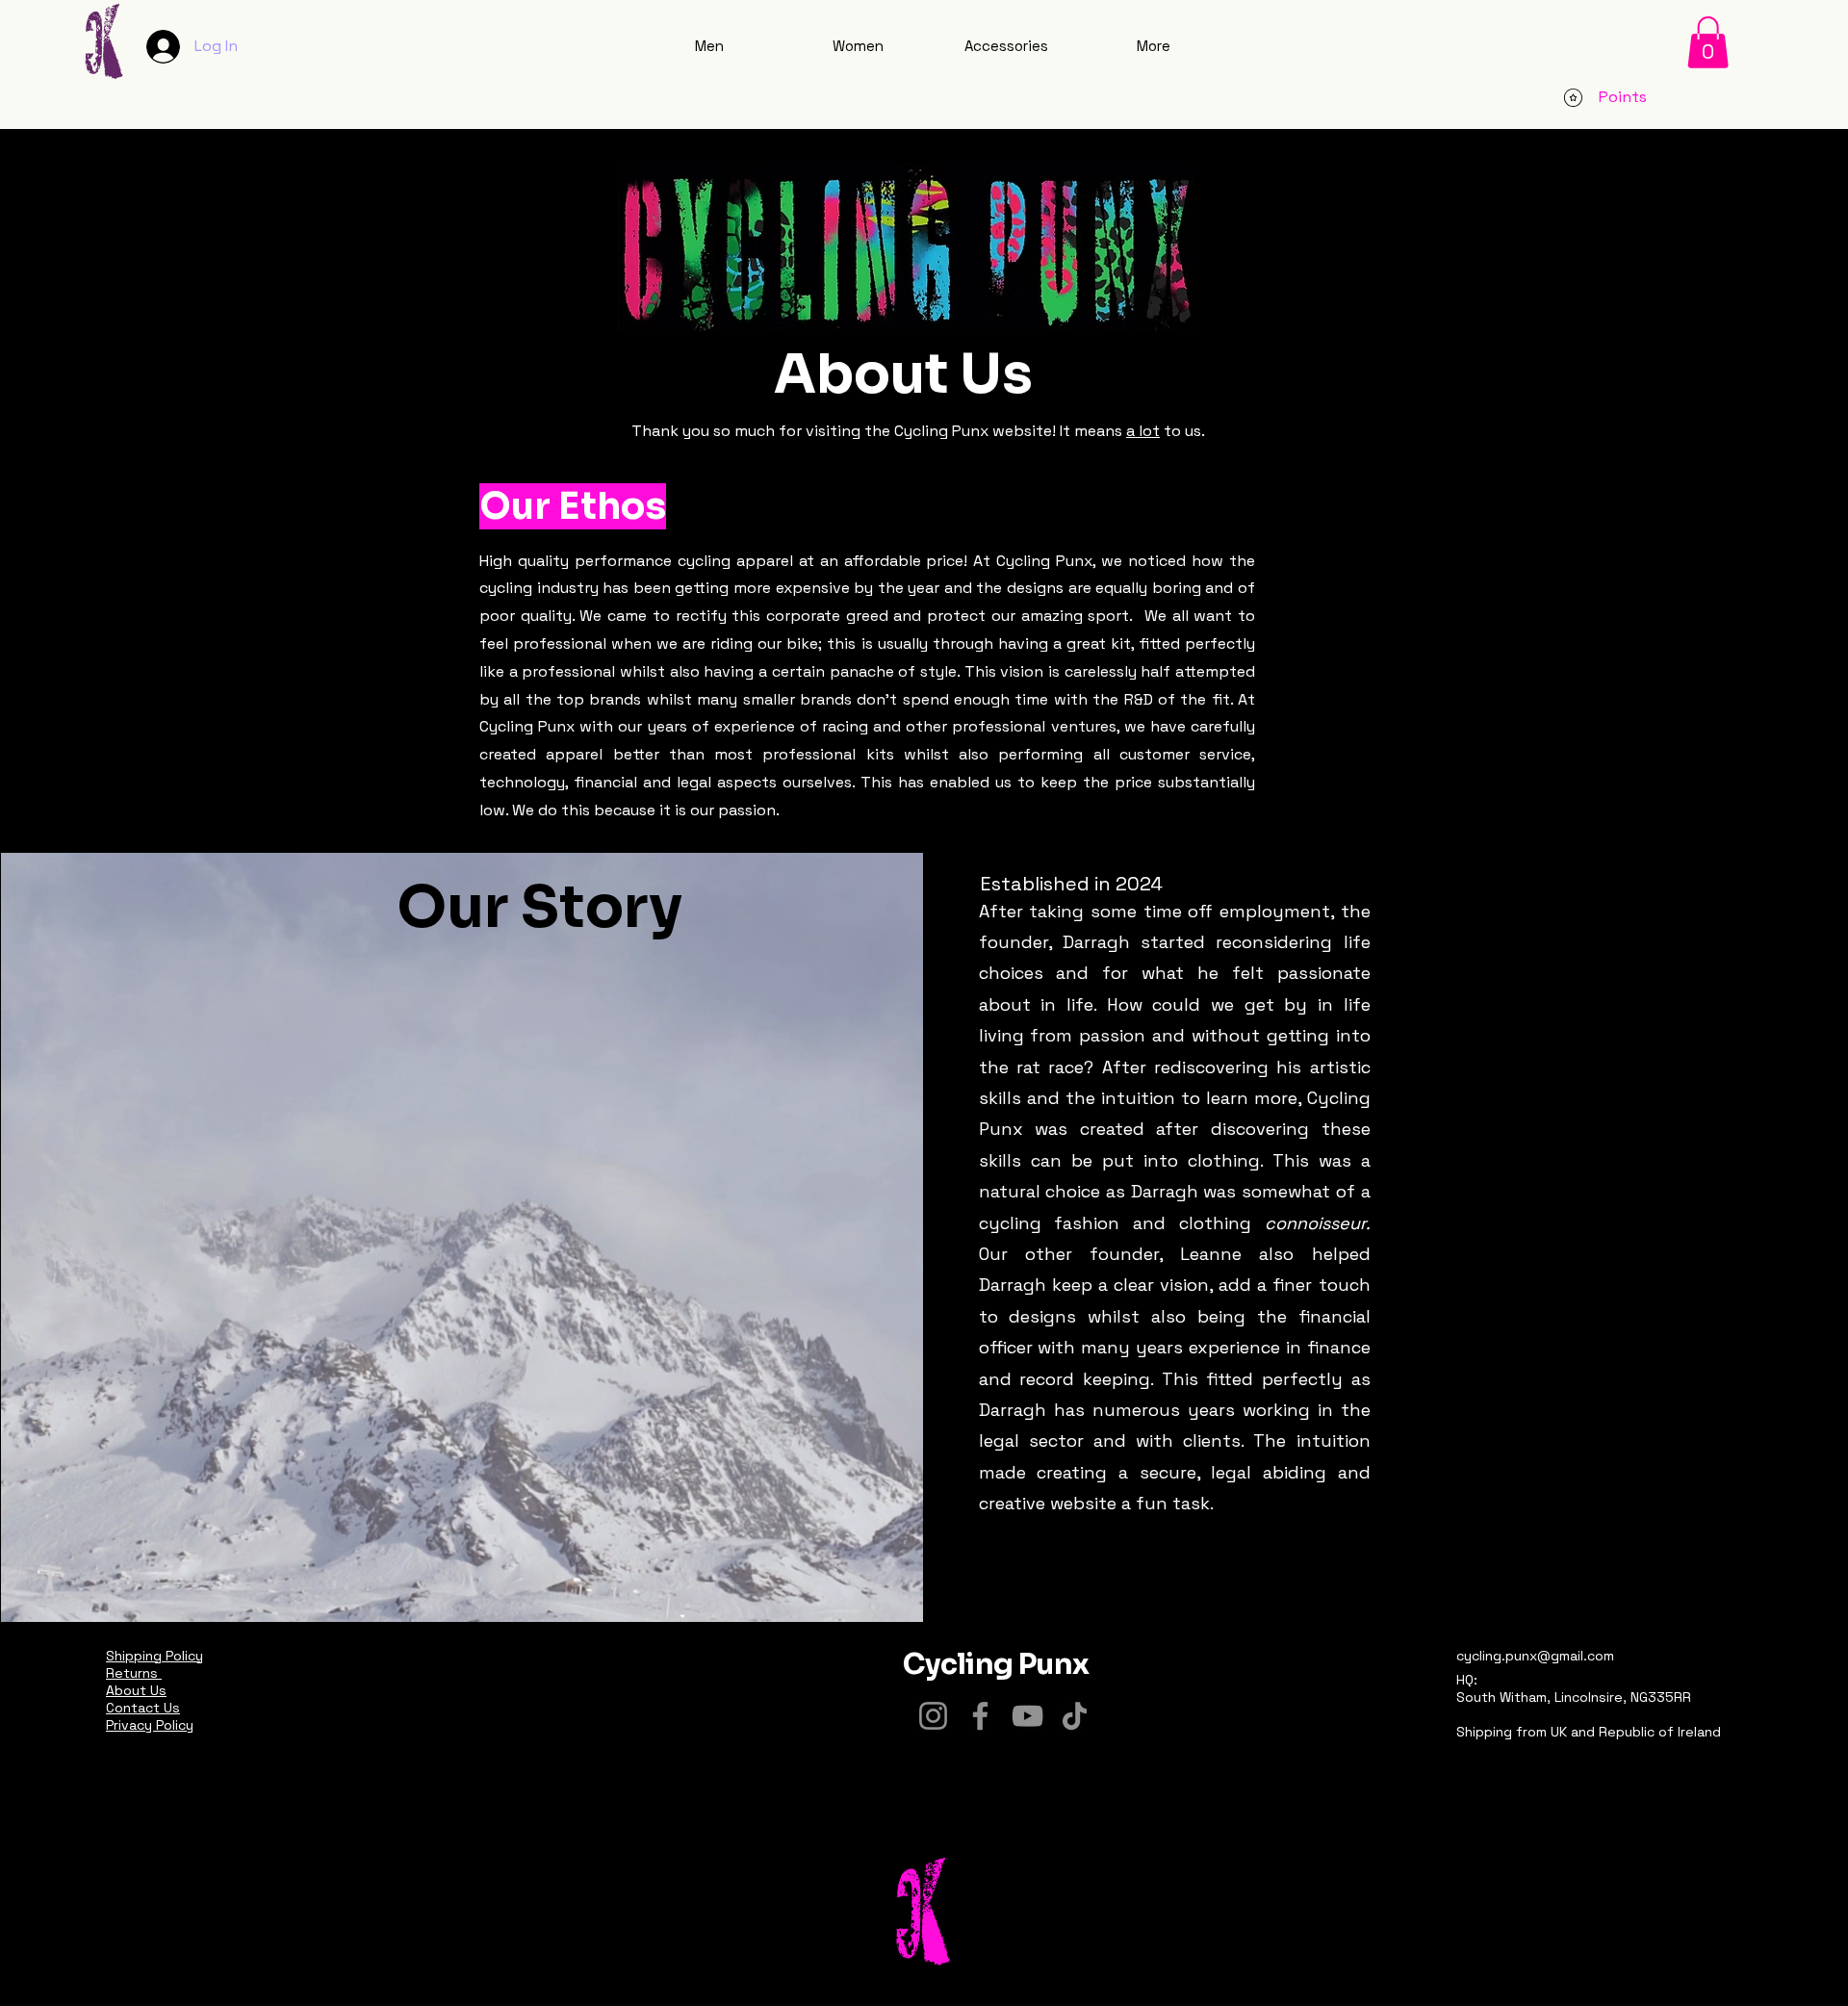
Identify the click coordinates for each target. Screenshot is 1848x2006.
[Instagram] (933, 1716)
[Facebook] (980, 1716)
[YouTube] (1027, 1716)
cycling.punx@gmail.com (1535, 1656)
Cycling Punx (996, 1664)
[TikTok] (1075, 1716)
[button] (1708, 42)
